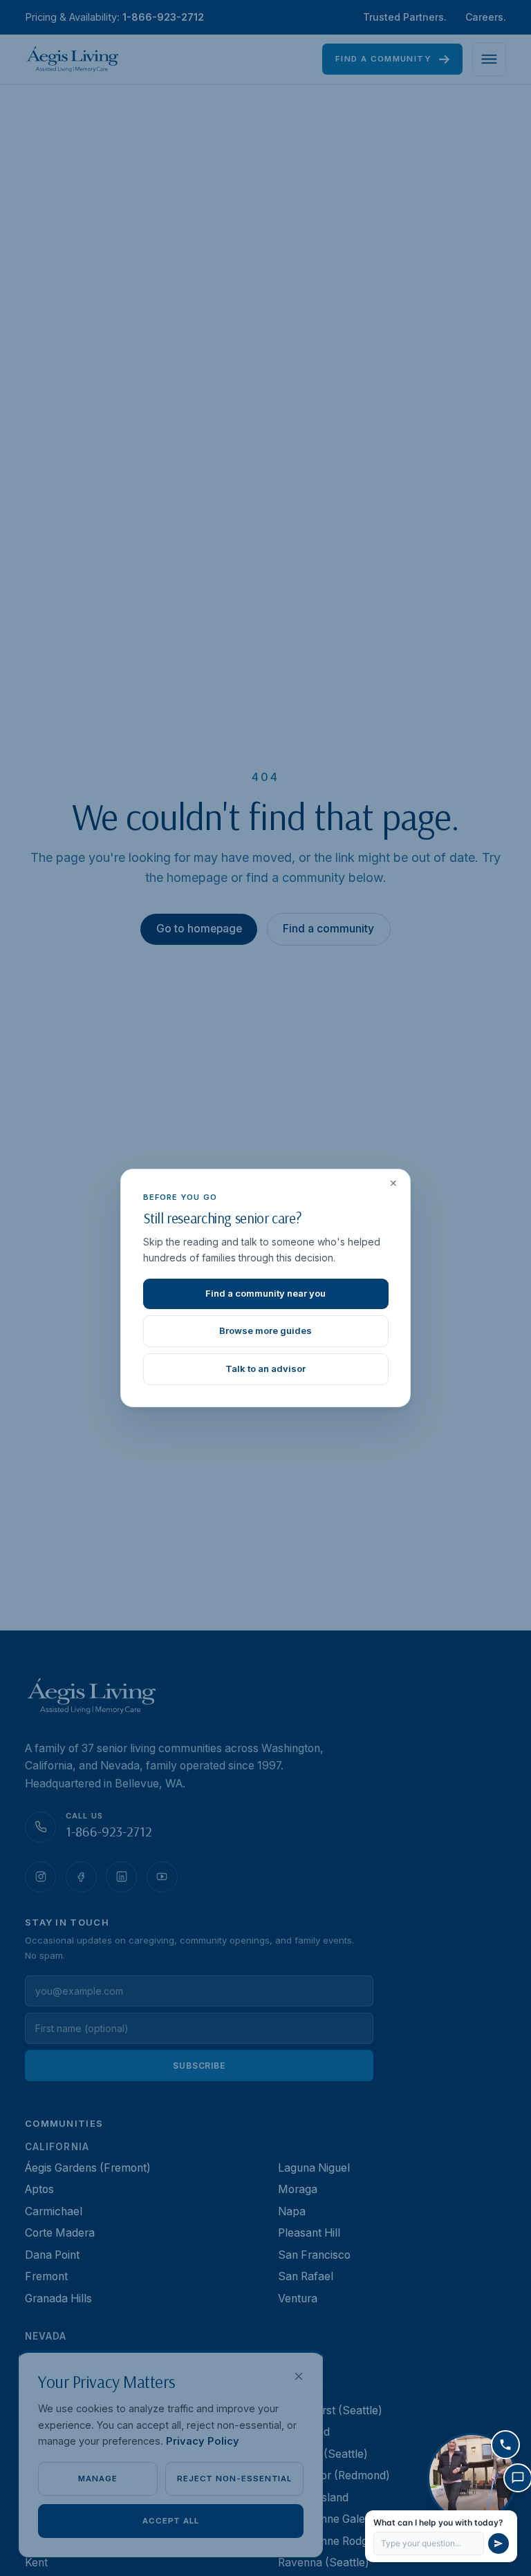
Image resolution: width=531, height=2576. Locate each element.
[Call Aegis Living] (505, 2445)
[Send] (499, 2544)
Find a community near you (265, 1293)
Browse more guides (265, 1331)
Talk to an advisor (265, 1369)
